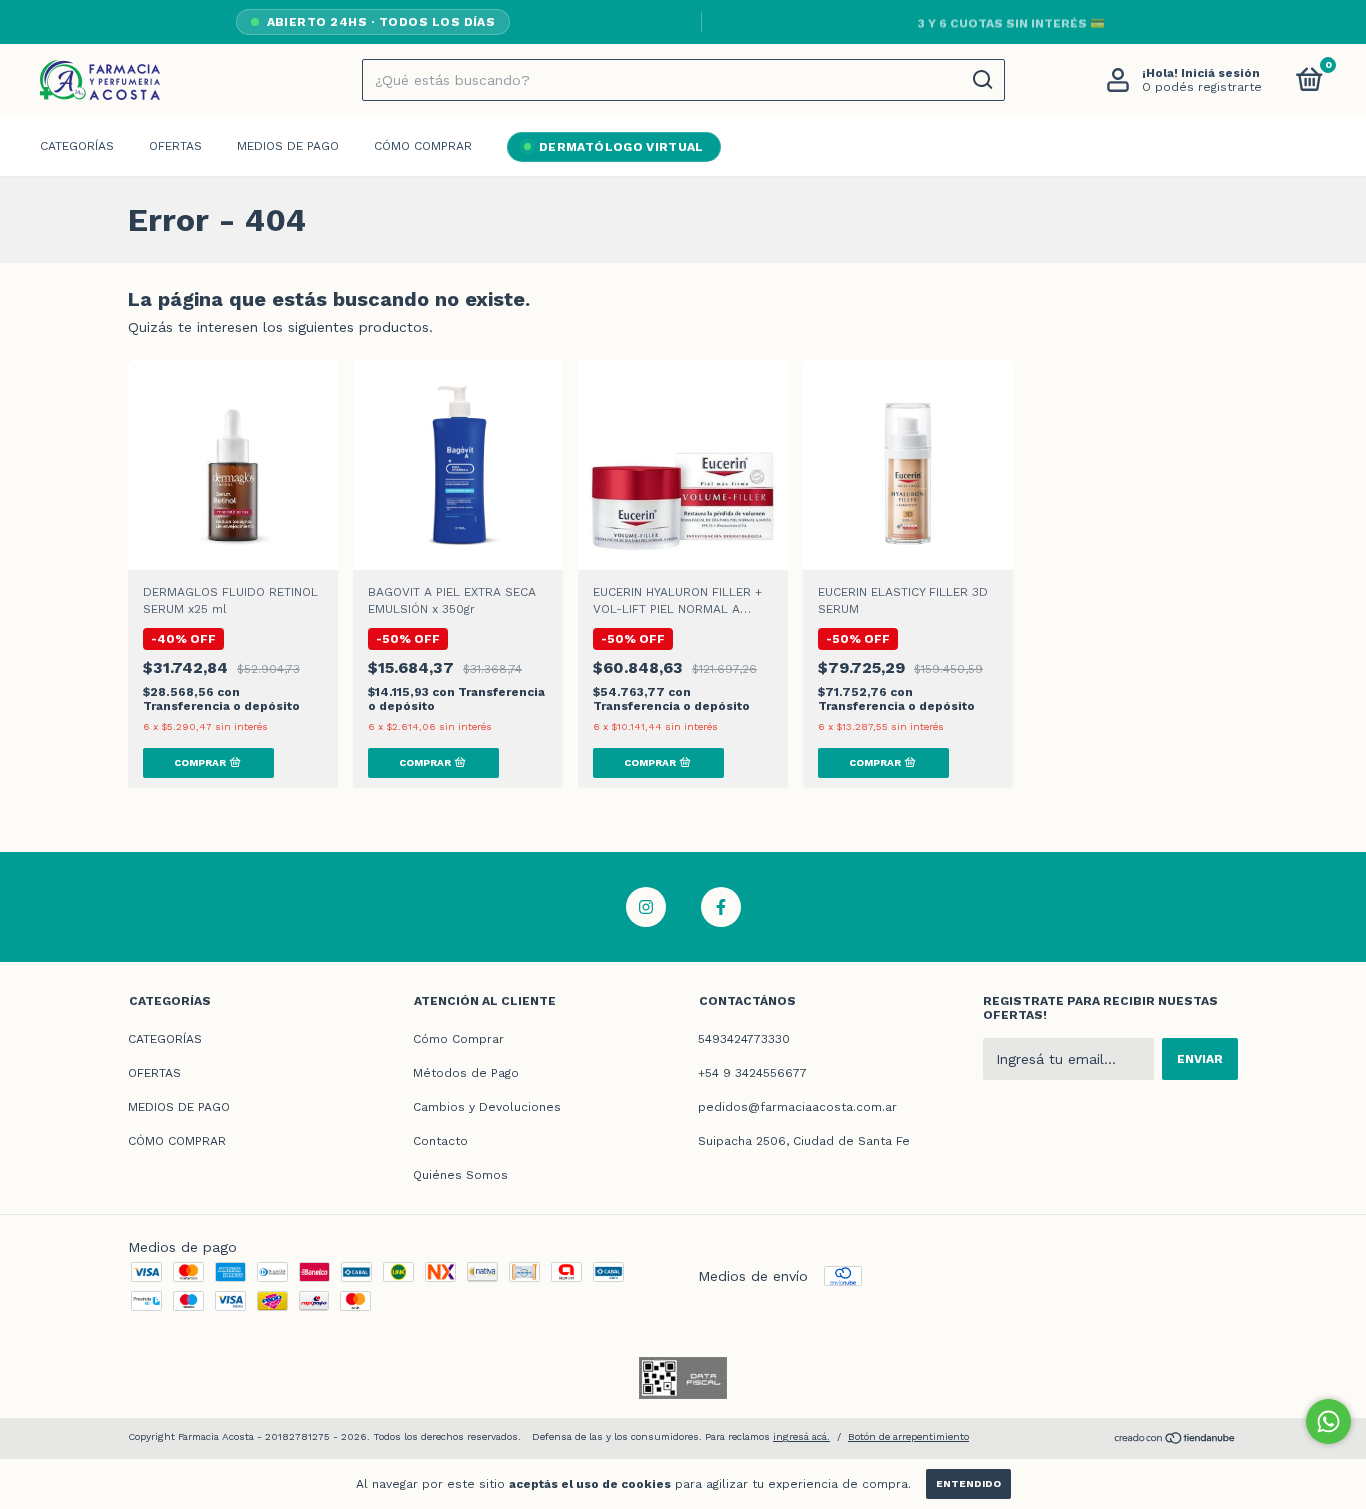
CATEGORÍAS (77, 146)
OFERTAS (175, 146)
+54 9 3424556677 (752, 1073)
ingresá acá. (801, 1436)
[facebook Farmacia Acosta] (721, 907)
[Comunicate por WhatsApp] (1328, 1421)
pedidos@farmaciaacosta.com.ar (797, 1107)
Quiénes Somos (460, 1175)
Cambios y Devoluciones (487, 1107)
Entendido (968, 1483)
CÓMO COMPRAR (423, 146)
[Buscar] (981, 80)
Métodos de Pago (466, 1073)
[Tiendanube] (1175, 1440)
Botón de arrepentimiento (908, 1436)
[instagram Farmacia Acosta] (646, 907)
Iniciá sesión (1220, 73)
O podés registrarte (1202, 87)
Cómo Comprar (458, 1039)
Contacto (440, 1141)
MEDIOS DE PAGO (288, 146)
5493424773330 (744, 1039)
